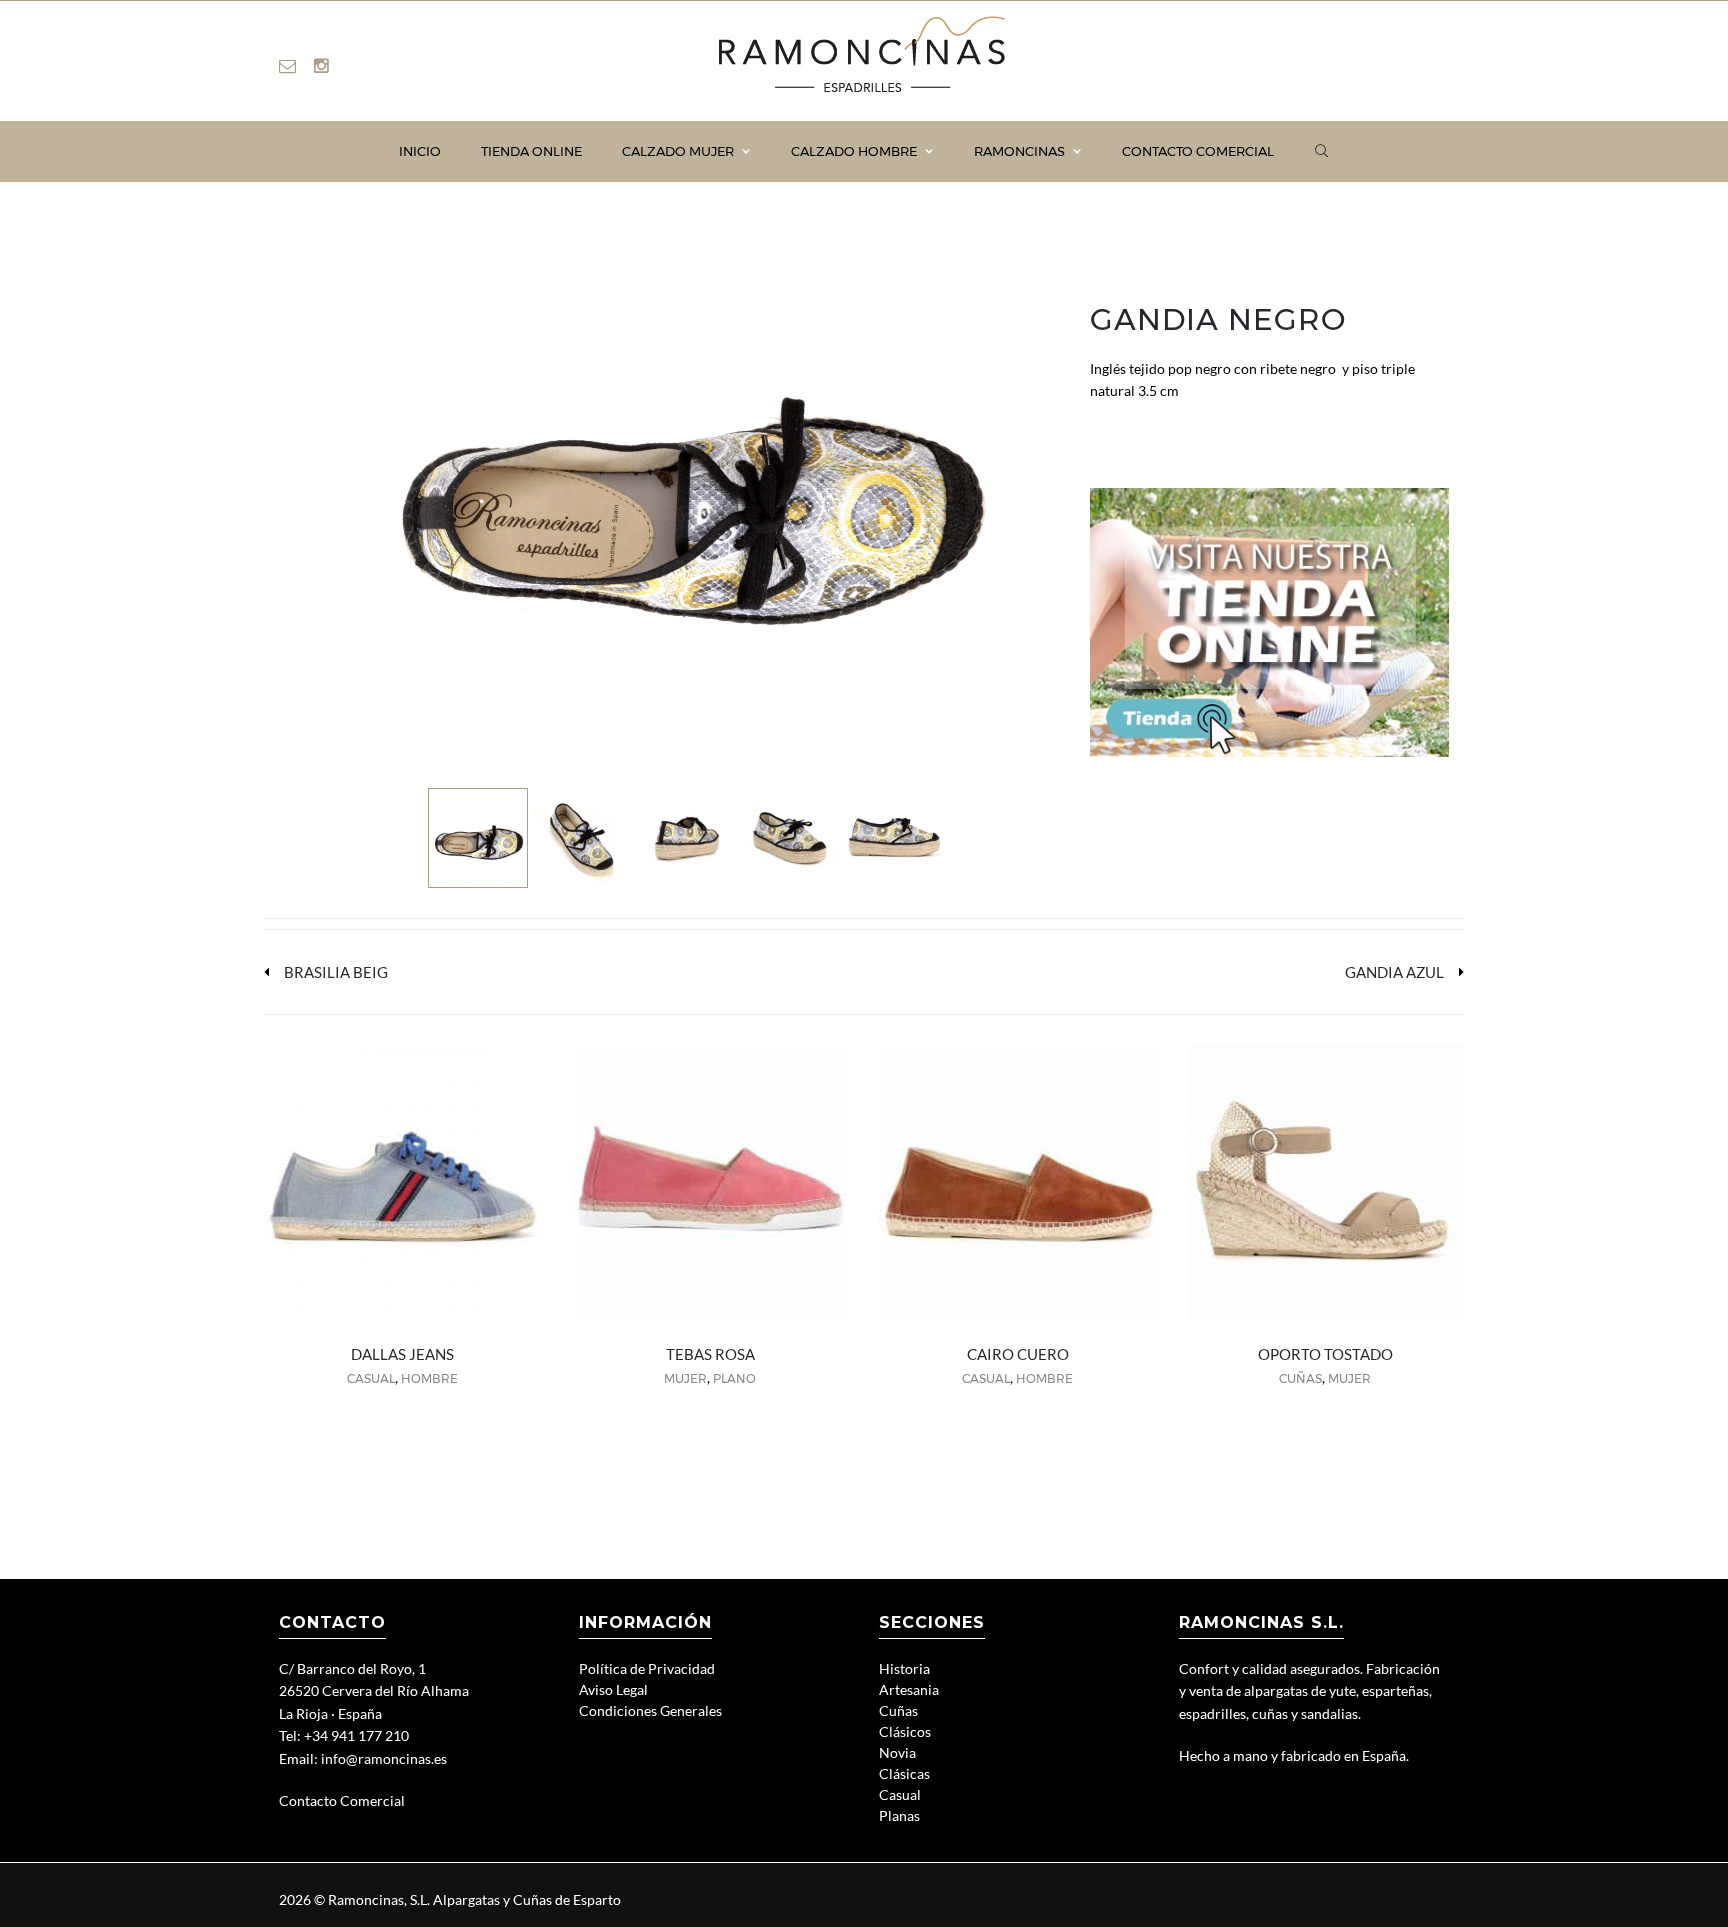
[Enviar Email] (287, 65)
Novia (897, 1752)
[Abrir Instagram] (321, 65)
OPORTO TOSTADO (1325, 1354)
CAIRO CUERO (1018, 1354)
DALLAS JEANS (402, 1354)
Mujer (685, 1378)
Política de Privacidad (647, 1668)
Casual (371, 1378)
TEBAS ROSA (710, 1354)
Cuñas (1300, 1378)
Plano (734, 1378)
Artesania (909, 1689)
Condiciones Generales (650, 1710)
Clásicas (904, 1773)
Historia (904, 1668)
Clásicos (905, 1731)
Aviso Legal (613, 1689)
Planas (899, 1815)
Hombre (429, 1378)
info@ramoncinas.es (384, 1758)
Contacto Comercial (342, 1800)
